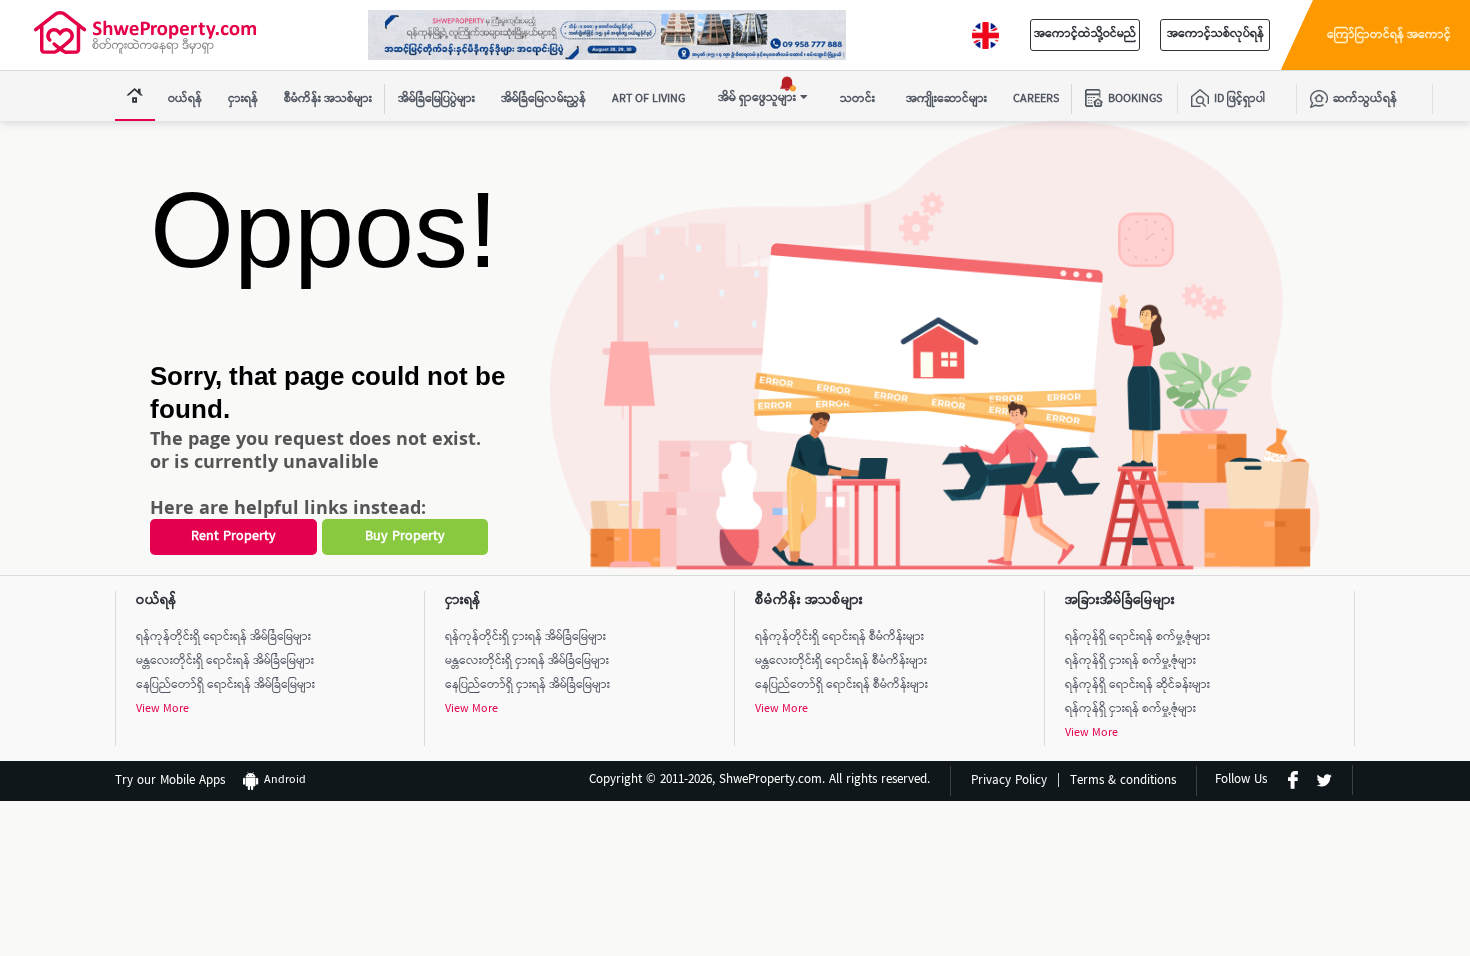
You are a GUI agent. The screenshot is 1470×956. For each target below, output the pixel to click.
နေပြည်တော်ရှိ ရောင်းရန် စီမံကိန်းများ (841, 685)
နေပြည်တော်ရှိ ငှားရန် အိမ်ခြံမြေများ (527, 685)
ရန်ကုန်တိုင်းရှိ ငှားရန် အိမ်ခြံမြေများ (525, 637)
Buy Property (405, 537)
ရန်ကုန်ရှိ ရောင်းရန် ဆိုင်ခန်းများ (1137, 685)
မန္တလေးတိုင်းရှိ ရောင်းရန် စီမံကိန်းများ (841, 661)
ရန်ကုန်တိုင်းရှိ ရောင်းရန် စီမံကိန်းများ (839, 637)
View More (162, 709)
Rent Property (233, 537)
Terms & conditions (1123, 781)
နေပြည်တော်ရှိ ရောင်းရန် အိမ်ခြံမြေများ (225, 685)
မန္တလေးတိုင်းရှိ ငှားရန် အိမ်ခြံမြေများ (527, 661)
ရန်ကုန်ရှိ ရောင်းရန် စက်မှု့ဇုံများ (1137, 637)
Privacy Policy (1009, 781)
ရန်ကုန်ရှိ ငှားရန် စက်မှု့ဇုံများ (1130, 661)
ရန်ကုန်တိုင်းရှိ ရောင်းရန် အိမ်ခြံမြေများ (223, 637)
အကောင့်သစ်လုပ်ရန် (1215, 34)
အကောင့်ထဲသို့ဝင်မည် (1085, 34)
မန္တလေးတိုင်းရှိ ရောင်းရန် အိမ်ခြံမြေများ (225, 661)
